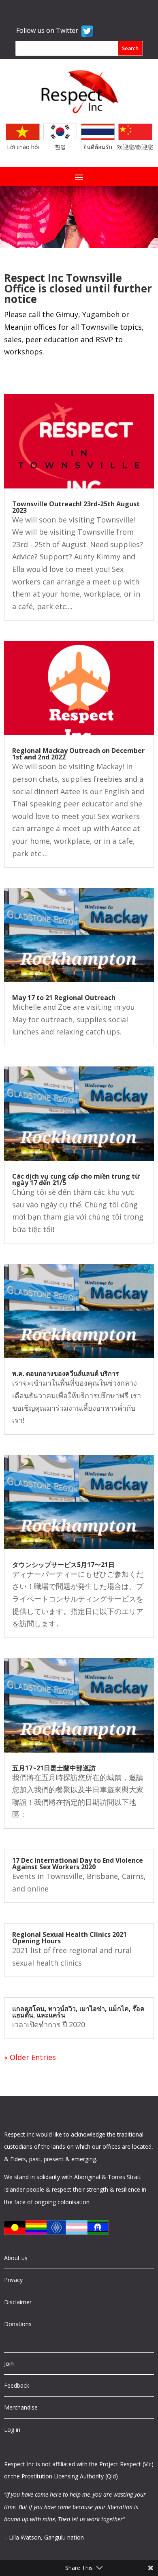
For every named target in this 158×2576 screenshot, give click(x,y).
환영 (60, 147)
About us (16, 2258)
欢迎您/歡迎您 (135, 147)
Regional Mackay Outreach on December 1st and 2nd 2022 (78, 754)
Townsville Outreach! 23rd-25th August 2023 (76, 507)
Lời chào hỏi (23, 147)
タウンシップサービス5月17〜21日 (63, 1565)
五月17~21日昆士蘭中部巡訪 (54, 1768)
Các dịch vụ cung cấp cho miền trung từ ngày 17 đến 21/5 (76, 1179)
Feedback (17, 2385)
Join (9, 2364)
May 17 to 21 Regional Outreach (64, 998)
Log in (12, 2430)
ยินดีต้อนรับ (98, 147)
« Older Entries (30, 2057)
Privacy (13, 2280)
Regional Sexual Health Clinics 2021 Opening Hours (69, 1938)
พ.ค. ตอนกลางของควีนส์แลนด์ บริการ (66, 1373)
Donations (18, 2324)
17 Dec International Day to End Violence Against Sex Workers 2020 (78, 1864)
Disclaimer (18, 2302)
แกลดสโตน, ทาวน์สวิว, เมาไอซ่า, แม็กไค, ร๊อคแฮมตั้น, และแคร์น (78, 2012)
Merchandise (21, 2407)
